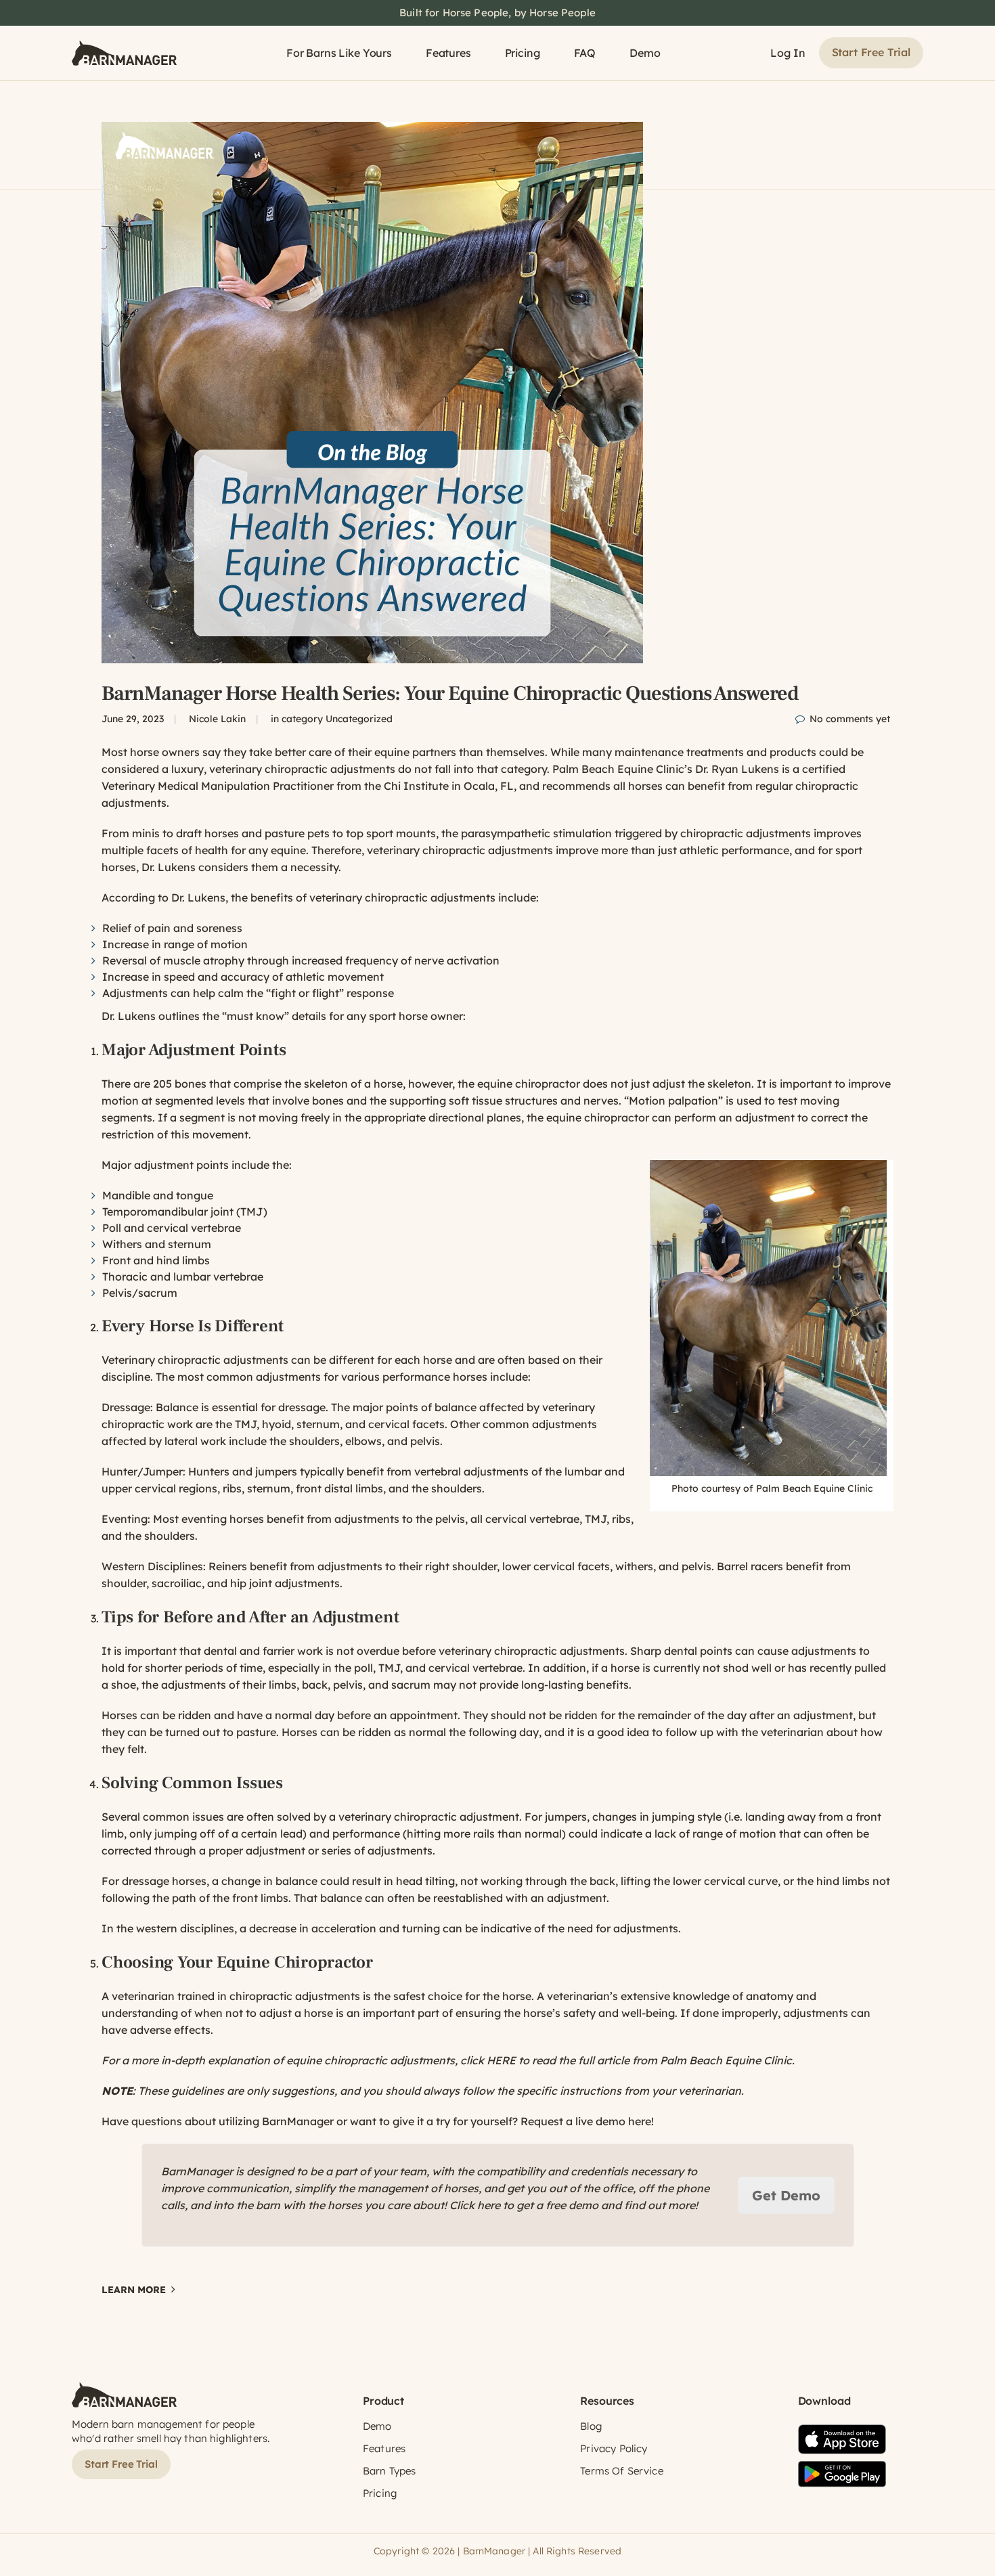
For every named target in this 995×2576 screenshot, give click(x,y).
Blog (591, 2426)
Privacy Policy (614, 2448)
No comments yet (850, 719)
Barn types (390, 2471)
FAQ (585, 53)
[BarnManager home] (124, 53)
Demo (645, 53)
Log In (788, 53)
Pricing (523, 53)
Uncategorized (359, 719)
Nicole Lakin (217, 719)
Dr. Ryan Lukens (737, 769)
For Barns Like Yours (339, 53)
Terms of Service (621, 2471)
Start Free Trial (871, 52)
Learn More (134, 2290)
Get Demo (786, 2195)
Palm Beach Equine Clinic (618, 769)
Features (448, 53)
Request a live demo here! (587, 2121)
